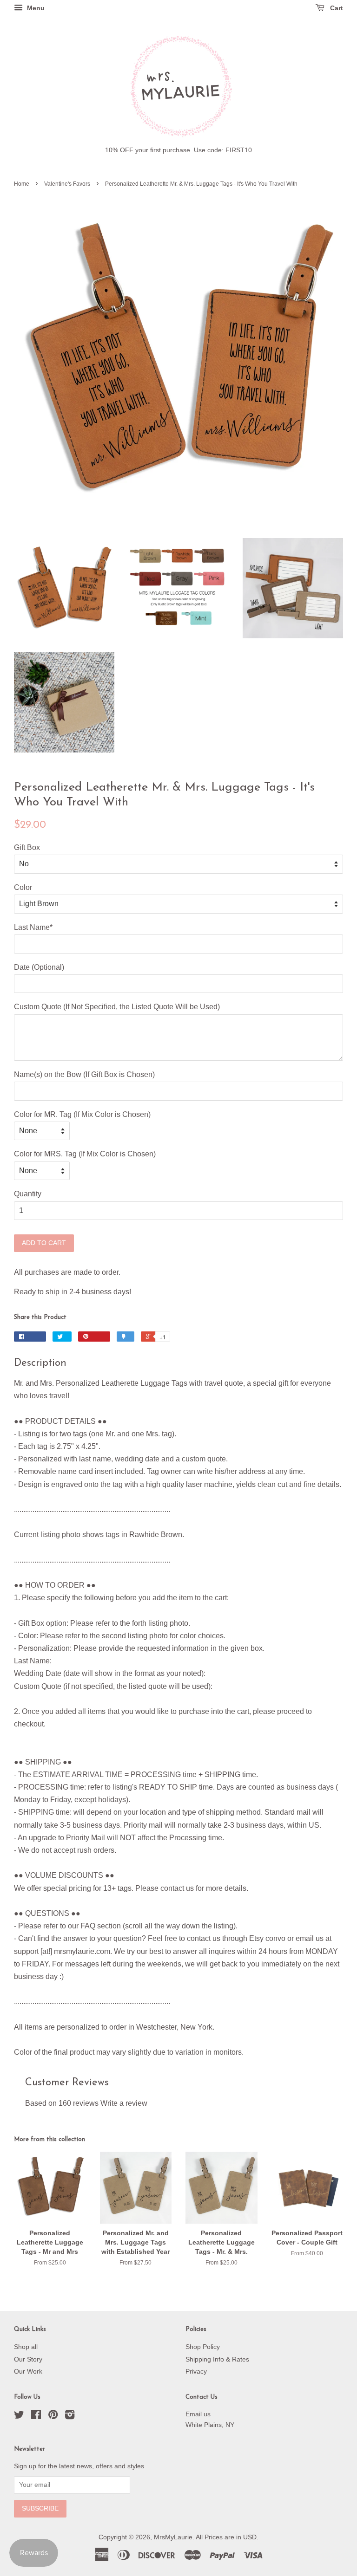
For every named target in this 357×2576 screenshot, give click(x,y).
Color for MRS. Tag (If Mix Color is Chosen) (85, 1154)
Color (23, 887)
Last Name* (33, 927)
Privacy (196, 2372)
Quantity (28, 1194)
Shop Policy (203, 2347)
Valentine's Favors (67, 184)
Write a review (124, 2103)
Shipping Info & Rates (217, 2359)
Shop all (26, 2347)
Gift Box (27, 847)
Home (22, 184)
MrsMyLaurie (173, 2537)
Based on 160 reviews (62, 2103)
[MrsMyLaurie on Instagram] (70, 2417)
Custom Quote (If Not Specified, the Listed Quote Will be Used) (117, 1007)
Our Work (28, 2372)
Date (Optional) (39, 967)
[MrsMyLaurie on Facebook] (36, 2417)
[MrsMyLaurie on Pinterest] (53, 2417)
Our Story (28, 2359)
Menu (35, 8)
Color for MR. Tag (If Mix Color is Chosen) (82, 1114)
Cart (336, 8)
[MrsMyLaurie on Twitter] (19, 2417)
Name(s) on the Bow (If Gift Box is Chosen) (84, 1074)
